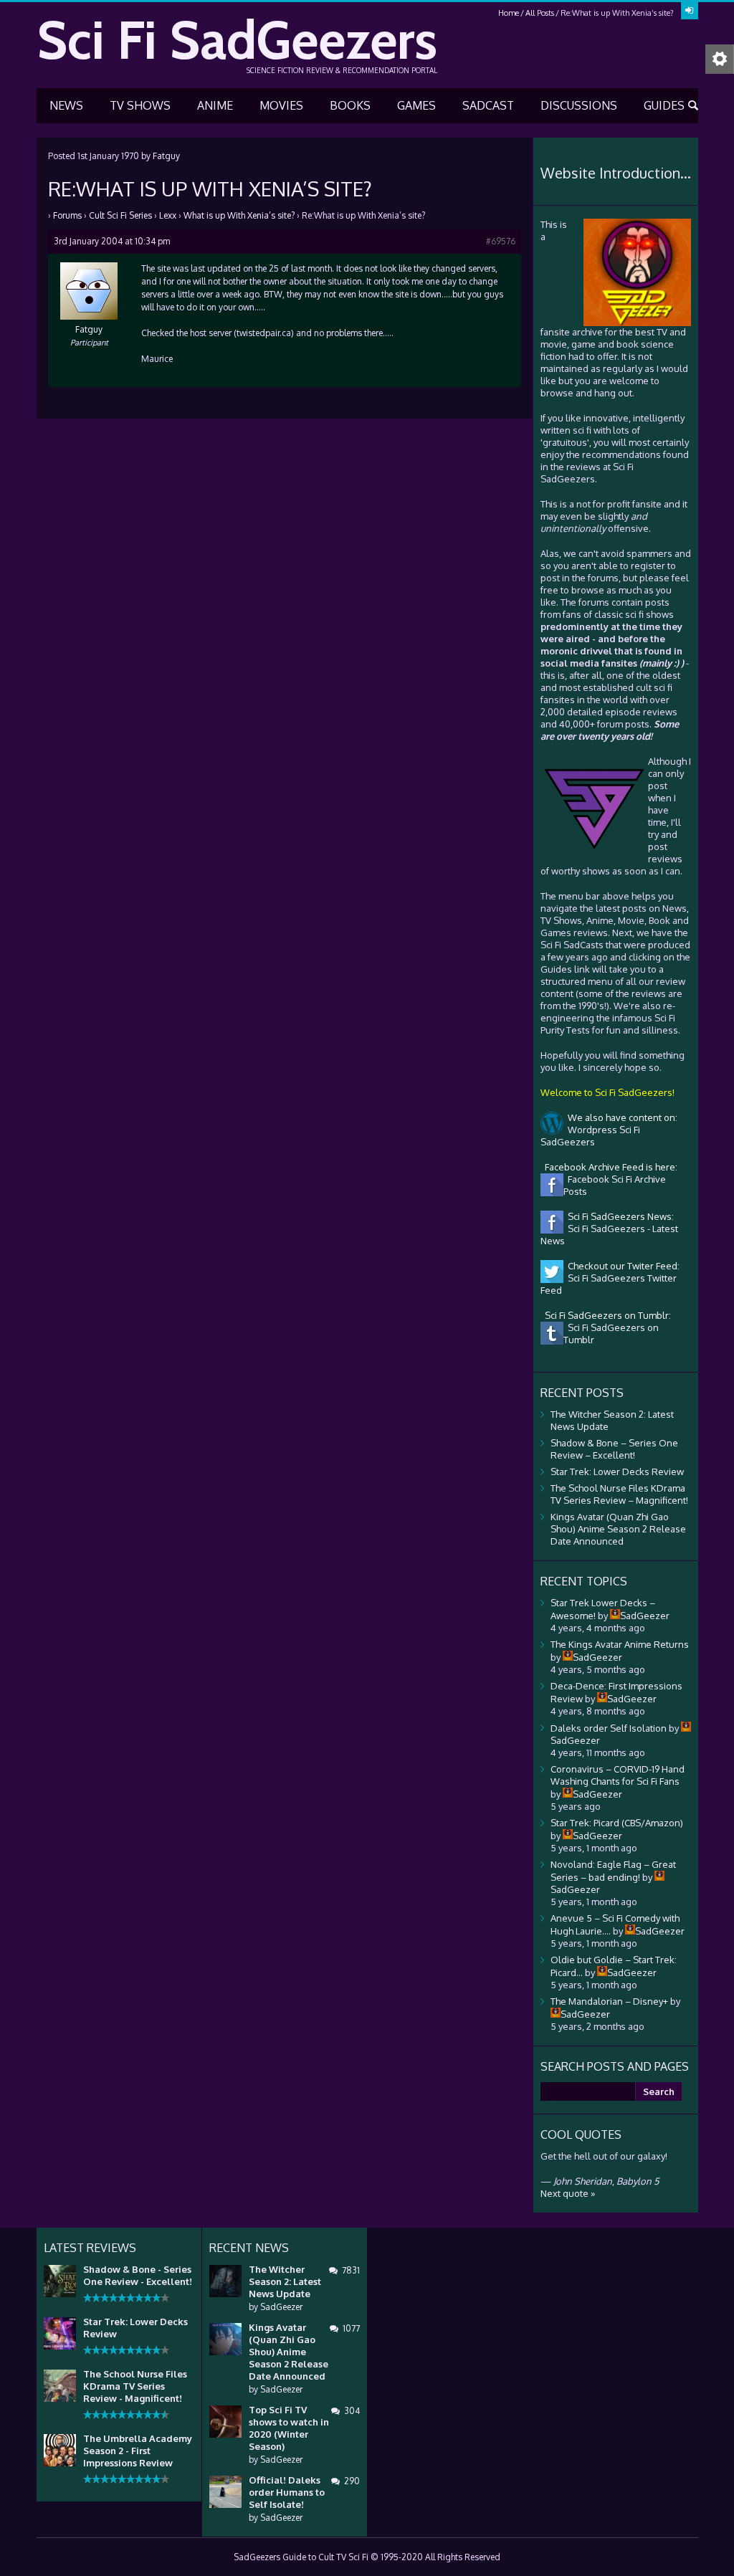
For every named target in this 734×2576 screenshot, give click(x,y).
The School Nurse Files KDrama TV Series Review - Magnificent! (135, 2386)
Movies (281, 105)
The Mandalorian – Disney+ (609, 2001)
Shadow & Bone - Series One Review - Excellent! (138, 2275)
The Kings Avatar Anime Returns (620, 1644)
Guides (664, 105)
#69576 (501, 241)
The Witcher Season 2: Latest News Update (285, 2281)
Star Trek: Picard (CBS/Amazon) (617, 1823)
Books (350, 105)
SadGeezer (281, 2307)
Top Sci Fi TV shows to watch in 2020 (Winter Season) (289, 2428)
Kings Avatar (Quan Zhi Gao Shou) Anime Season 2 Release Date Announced (618, 1529)
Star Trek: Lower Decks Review (617, 1471)
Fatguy (166, 156)
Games (416, 105)
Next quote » (568, 2193)
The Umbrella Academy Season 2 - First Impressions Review (138, 2451)
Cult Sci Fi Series (120, 215)
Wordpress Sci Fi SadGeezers (590, 1136)
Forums (67, 215)
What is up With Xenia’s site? (239, 215)
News (66, 105)
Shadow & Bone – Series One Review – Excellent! (614, 1449)
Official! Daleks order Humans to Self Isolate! (287, 2492)
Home (509, 13)
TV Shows (140, 105)
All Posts (540, 13)
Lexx (168, 215)
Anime (215, 105)
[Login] (690, 11)
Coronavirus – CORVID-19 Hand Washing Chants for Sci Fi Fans (618, 1775)
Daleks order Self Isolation (609, 1728)
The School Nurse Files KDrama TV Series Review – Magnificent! (619, 1494)
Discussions (579, 105)
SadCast (488, 105)
